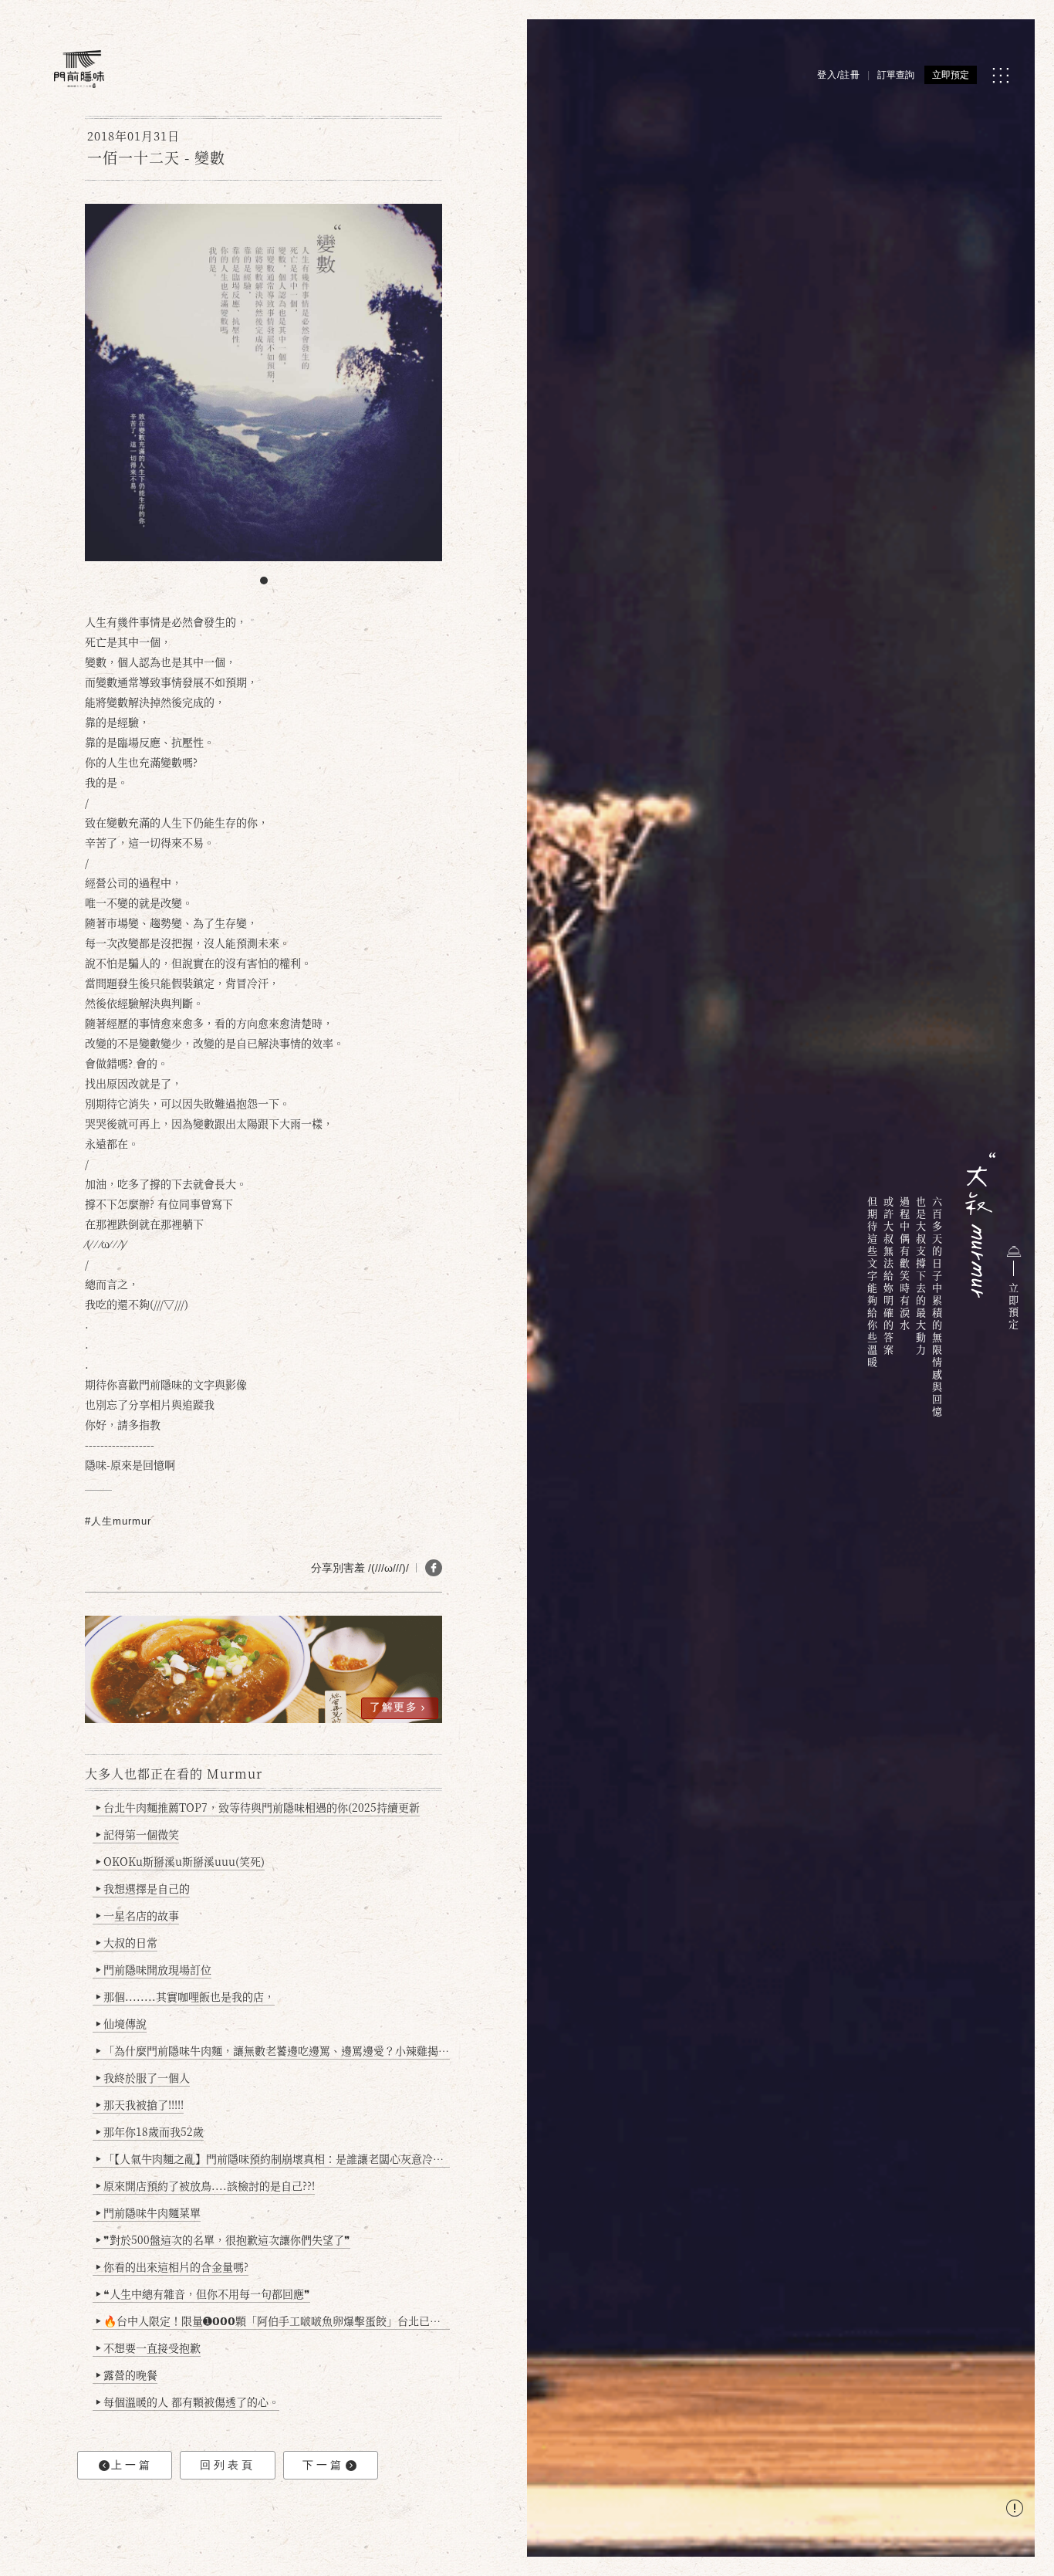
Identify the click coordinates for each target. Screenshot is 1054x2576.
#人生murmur (118, 1521)
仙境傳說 (121, 2023)
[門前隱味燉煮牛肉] (79, 69)
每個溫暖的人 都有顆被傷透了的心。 (187, 2402)
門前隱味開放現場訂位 (154, 1969)
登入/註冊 (839, 75)
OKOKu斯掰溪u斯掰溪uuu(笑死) (180, 1861)
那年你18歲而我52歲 (150, 2131)
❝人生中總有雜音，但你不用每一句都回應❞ (203, 2293)
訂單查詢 (896, 75)
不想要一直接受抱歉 (148, 2348)
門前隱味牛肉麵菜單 (148, 2212)
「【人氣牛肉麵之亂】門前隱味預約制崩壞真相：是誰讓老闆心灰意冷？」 (273, 2158)
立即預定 (951, 75)
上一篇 (132, 2465)
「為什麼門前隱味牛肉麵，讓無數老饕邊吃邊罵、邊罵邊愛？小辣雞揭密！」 (273, 2050)
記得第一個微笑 (137, 1834)
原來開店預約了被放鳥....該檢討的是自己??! (205, 2185)
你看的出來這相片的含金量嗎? (172, 2266)
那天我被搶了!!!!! (140, 2104)
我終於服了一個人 (143, 2077)
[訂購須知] (1015, 2510)
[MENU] (1000, 75)
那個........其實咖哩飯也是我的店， (185, 1996)
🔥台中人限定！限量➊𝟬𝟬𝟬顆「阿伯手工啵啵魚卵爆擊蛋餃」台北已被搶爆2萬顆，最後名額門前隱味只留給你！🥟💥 (273, 2320)
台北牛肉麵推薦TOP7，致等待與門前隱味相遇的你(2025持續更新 (258, 1807)
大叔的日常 (127, 1942)
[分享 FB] (434, 1568)
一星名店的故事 (137, 1915)
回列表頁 (228, 2465)
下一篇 (323, 2465)
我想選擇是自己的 (143, 1888)
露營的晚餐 (127, 2375)
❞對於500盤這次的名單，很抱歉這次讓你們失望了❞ (223, 2239)
